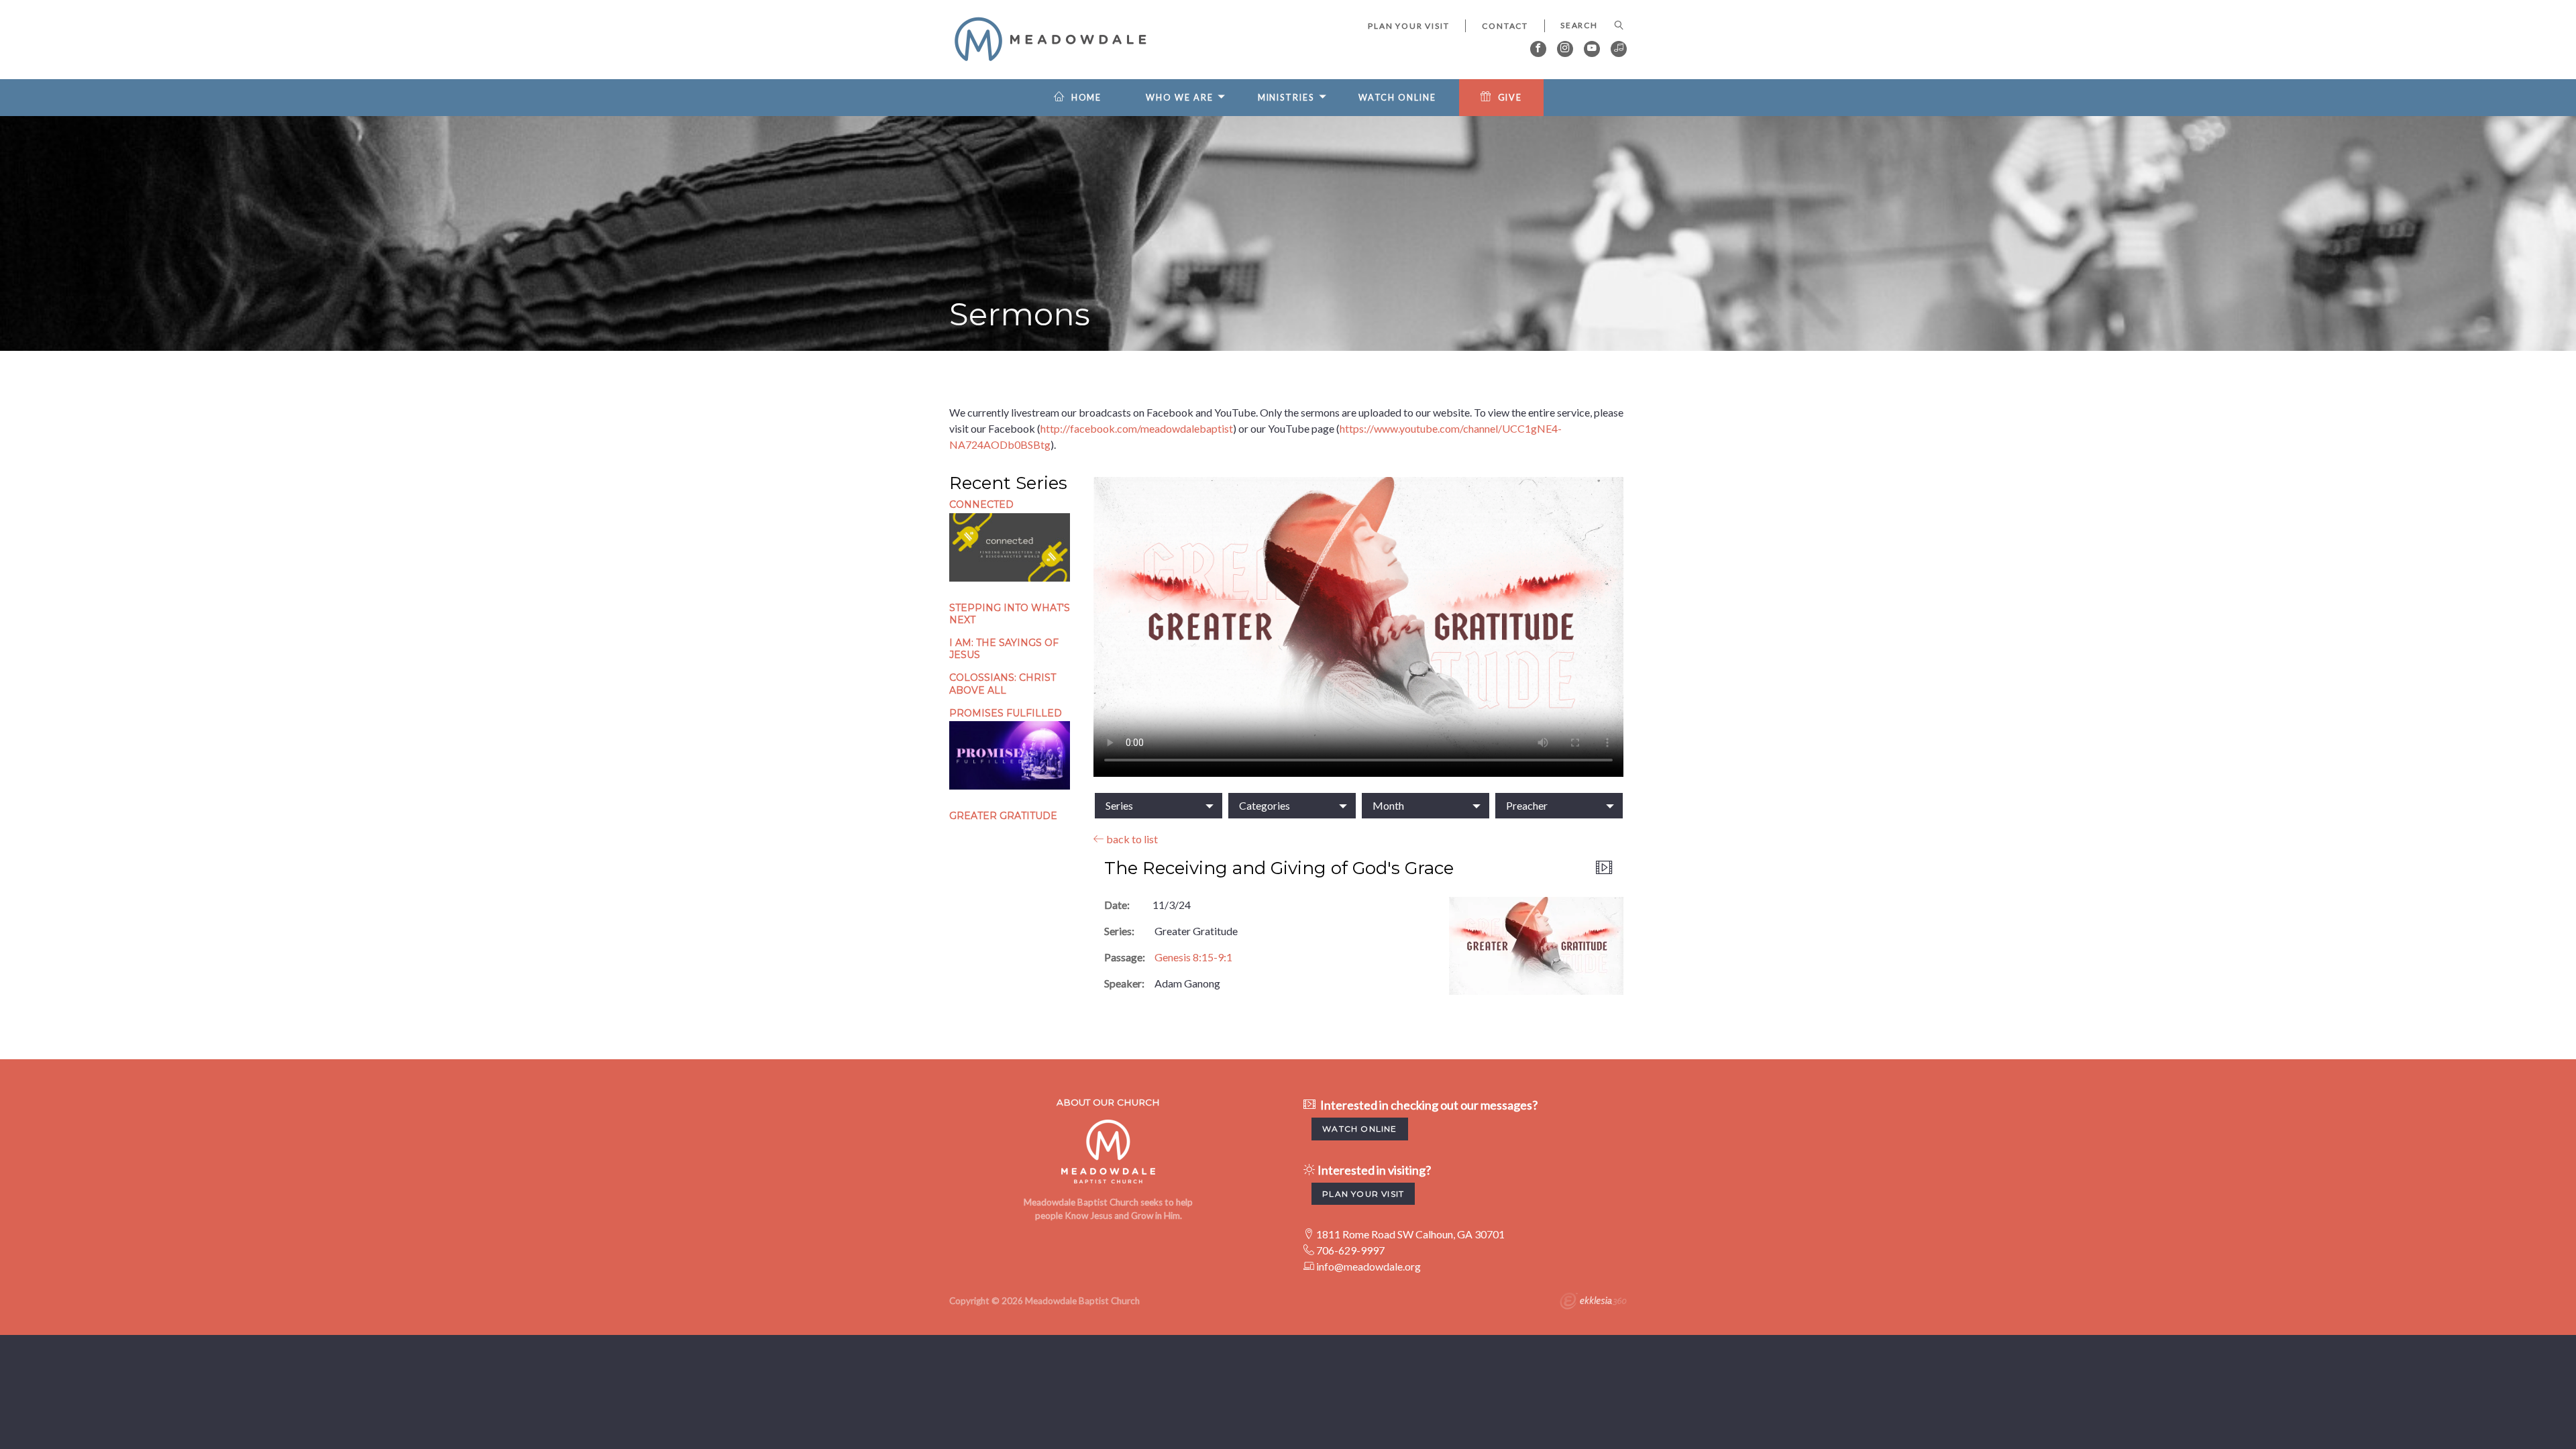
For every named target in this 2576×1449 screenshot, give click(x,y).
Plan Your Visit (1408, 26)
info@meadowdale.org (1368, 1266)
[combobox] (1159, 806)
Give (1510, 98)
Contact (1505, 26)
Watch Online (1397, 98)
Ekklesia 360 (1593, 1303)
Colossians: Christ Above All (1003, 684)
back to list (1131, 839)
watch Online (1359, 1129)
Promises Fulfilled (1006, 713)
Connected (981, 504)
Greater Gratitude (1003, 816)
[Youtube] (1592, 49)
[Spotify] (1619, 49)
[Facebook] (1538, 49)
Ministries (1286, 98)
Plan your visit (1363, 1194)
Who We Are (1179, 98)
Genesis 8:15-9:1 (1193, 957)
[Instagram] (1565, 49)
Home (1087, 98)
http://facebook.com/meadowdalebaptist (1137, 428)
